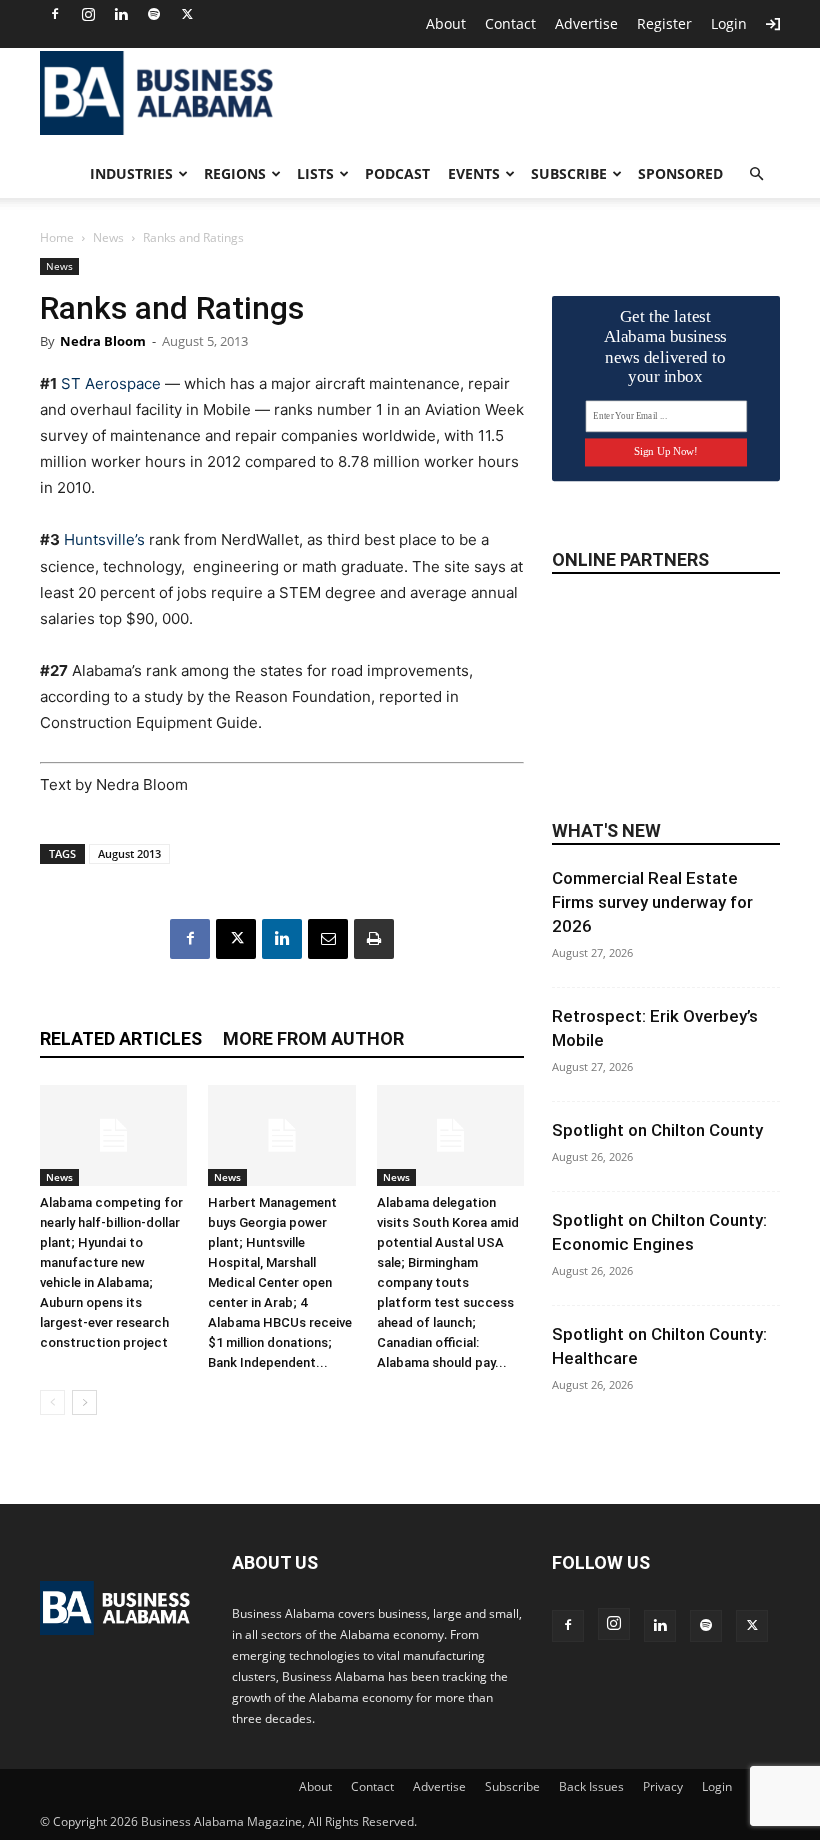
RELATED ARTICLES (121, 1038)
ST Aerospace (109, 383)
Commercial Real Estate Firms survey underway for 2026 (652, 902)
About (446, 23)
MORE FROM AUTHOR (313, 1038)
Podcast (397, 173)
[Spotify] (154, 14)
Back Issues (591, 1786)
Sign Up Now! (665, 451)
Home (57, 237)
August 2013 (129, 853)
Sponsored (680, 173)
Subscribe (569, 173)
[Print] (374, 939)
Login (729, 23)
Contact (510, 23)
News (108, 237)
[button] (756, 174)
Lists (315, 173)
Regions (235, 173)
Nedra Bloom (103, 341)
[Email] (328, 939)
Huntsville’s (104, 539)
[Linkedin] (121, 14)
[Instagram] (88, 14)
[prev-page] (52, 1402)
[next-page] (84, 1402)
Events (474, 173)
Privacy (663, 1786)
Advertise (586, 23)
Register (664, 23)
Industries (131, 173)
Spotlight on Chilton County (657, 1130)
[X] (187, 14)
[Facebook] (55, 14)
